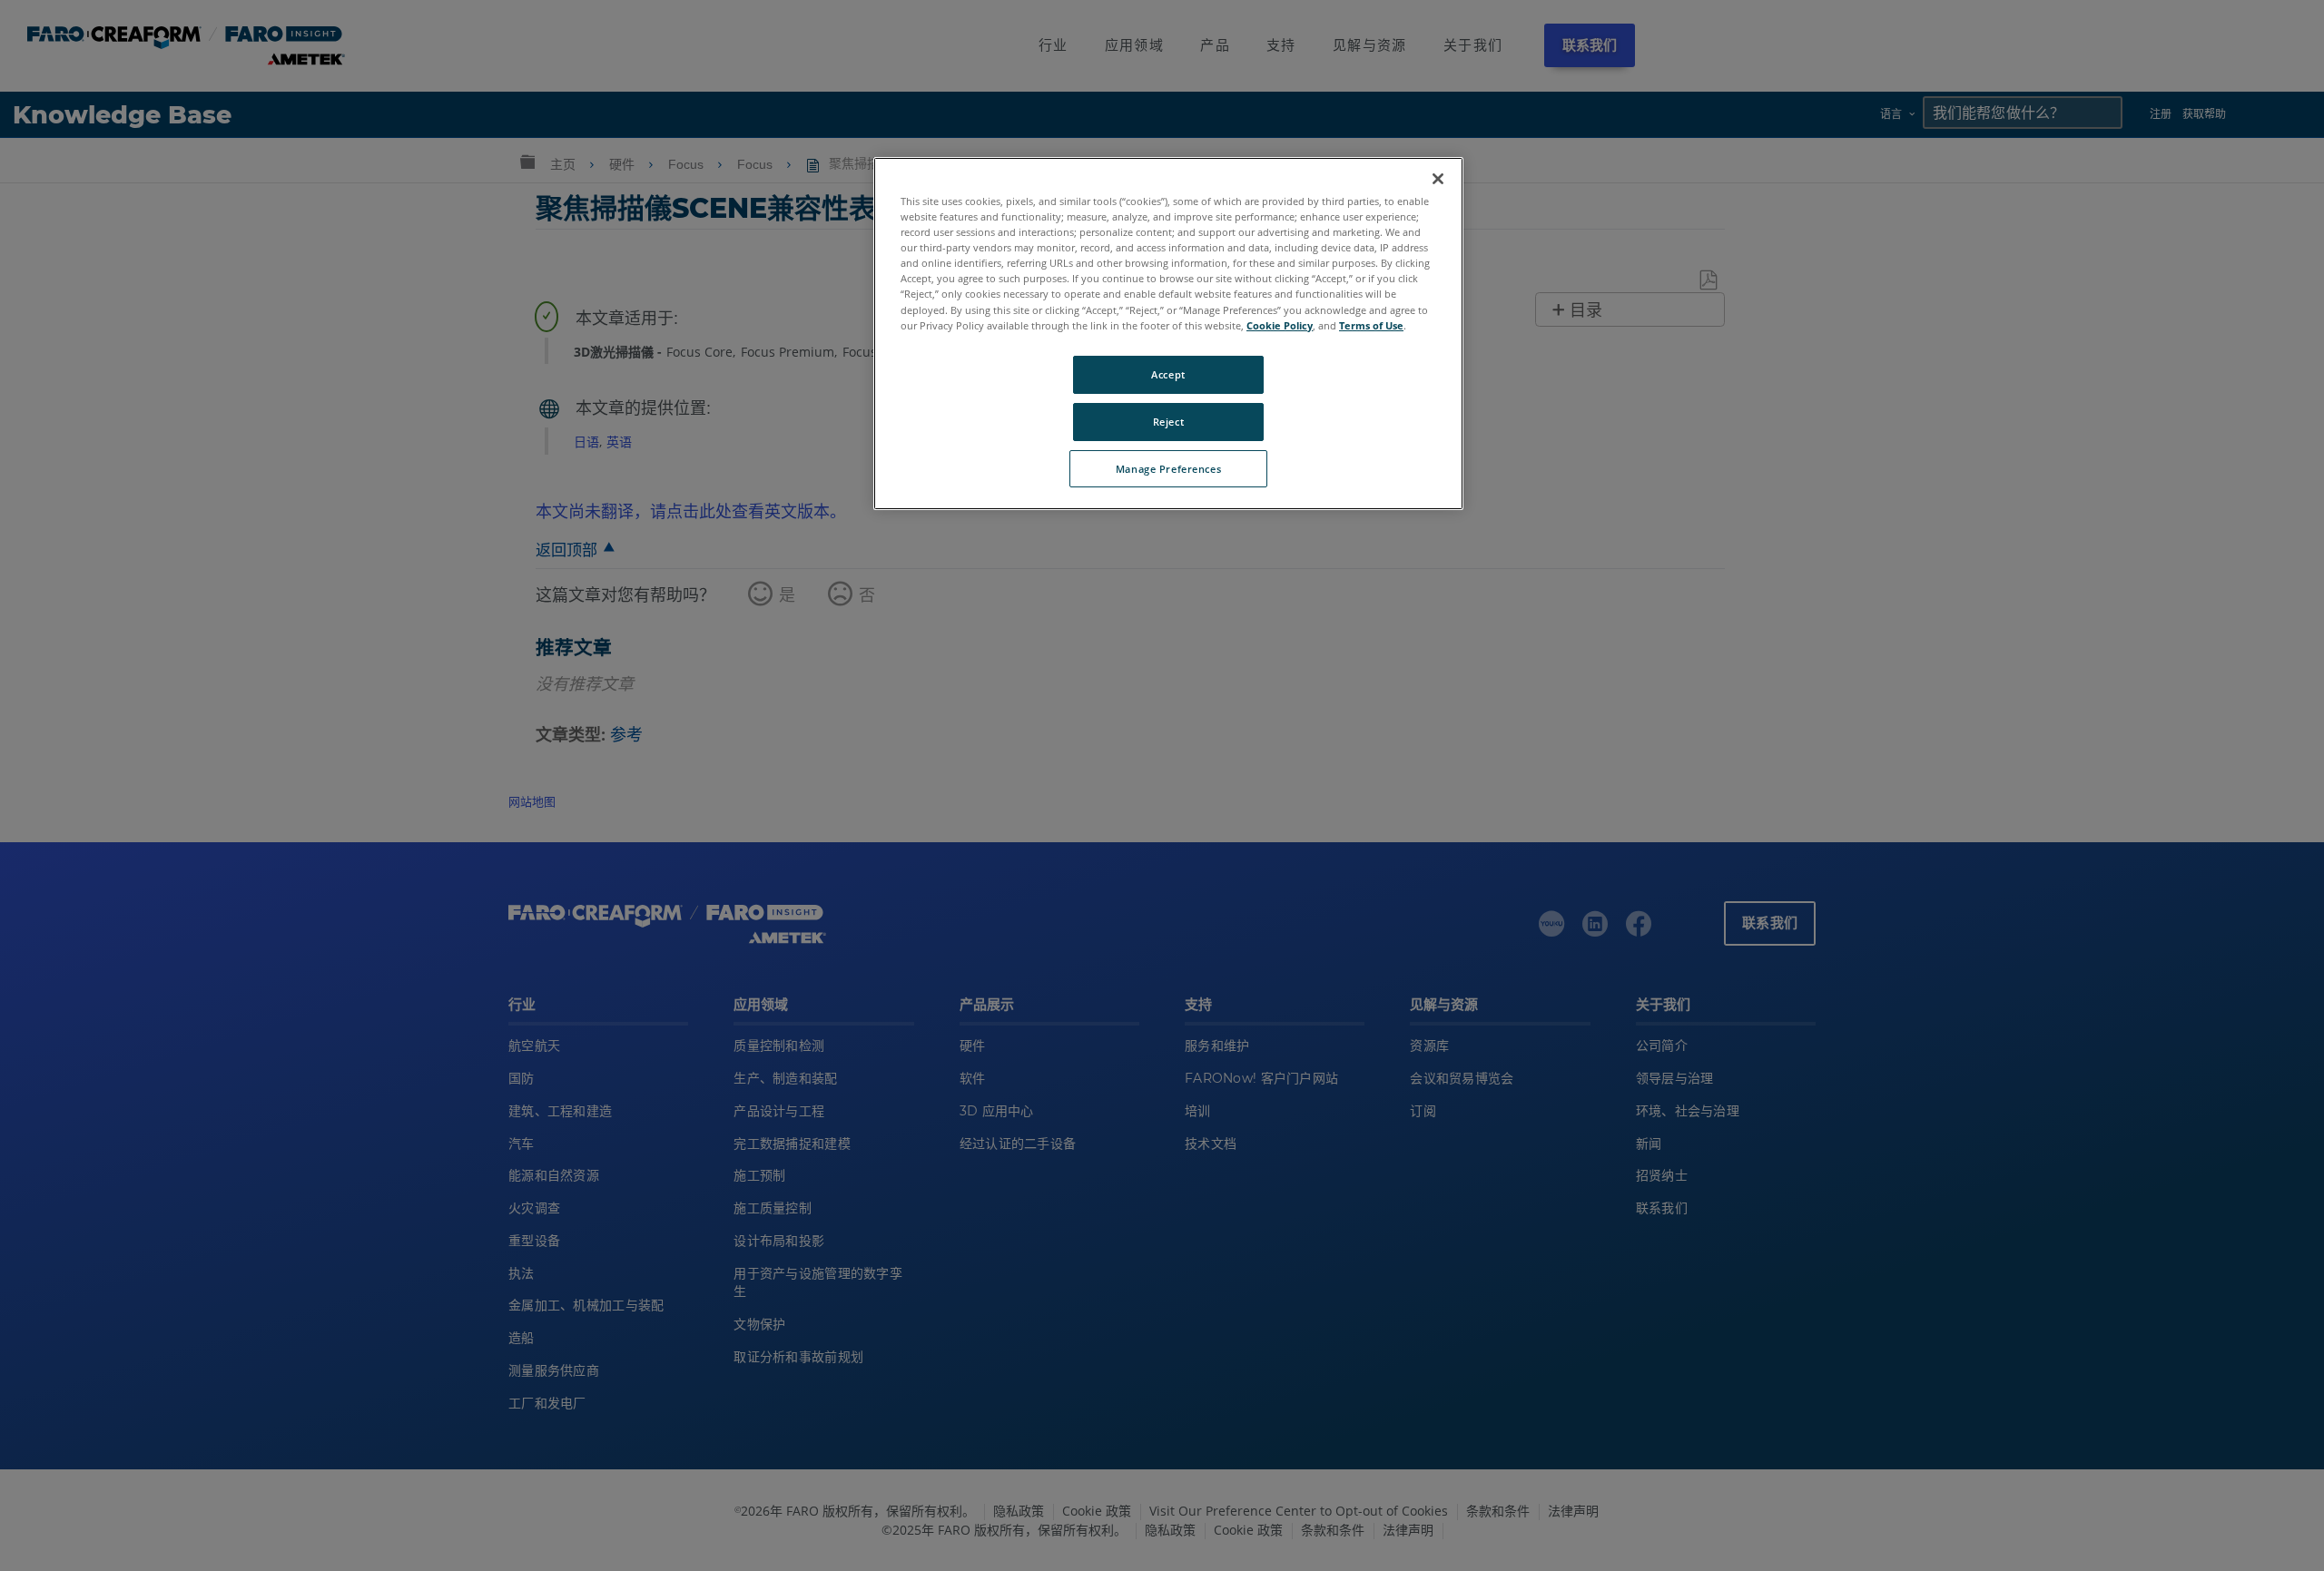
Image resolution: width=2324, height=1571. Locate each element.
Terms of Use (1371, 325)
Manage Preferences (1168, 469)
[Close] (1438, 179)
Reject (1168, 422)
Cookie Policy (1280, 325)
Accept (1168, 374)
